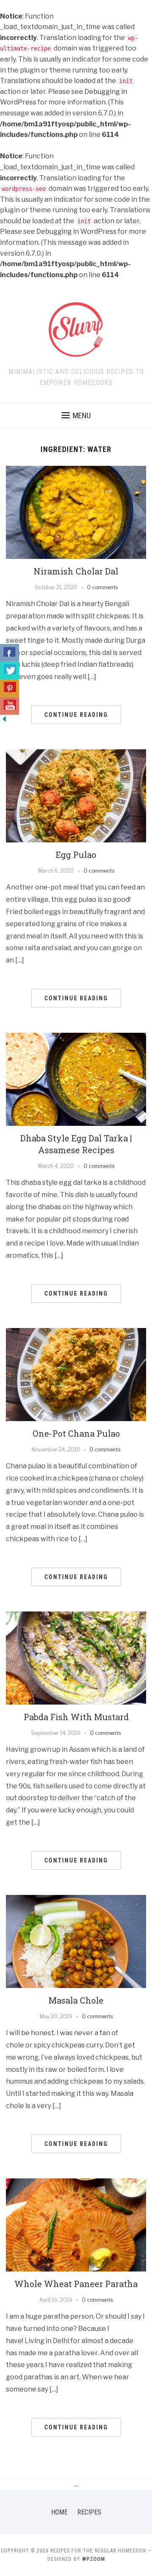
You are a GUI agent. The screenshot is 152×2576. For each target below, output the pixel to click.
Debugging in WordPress (76, 231)
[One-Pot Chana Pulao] (76, 1374)
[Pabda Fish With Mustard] (76, 1658)
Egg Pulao (76, 855)
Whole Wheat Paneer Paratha (76, 2284)
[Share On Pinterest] (9, 688)
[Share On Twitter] (9, 671)
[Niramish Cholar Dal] (76, 512)
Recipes (89, 2512)
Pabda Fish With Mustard (76, 1717)
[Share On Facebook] (9, 653)
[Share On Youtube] (9, 706)
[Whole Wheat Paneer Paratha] (76, 2225)
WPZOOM (94, 2559)
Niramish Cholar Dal (76, 571)
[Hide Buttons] (4, 718)
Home (59, 2512)
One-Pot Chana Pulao (76, 1433)
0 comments (102, 587)
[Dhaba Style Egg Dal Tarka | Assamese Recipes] (76, 1079)
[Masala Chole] (76, 1941)
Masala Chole (76, 2000)
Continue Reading (76, 715)
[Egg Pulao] (76, 795)
